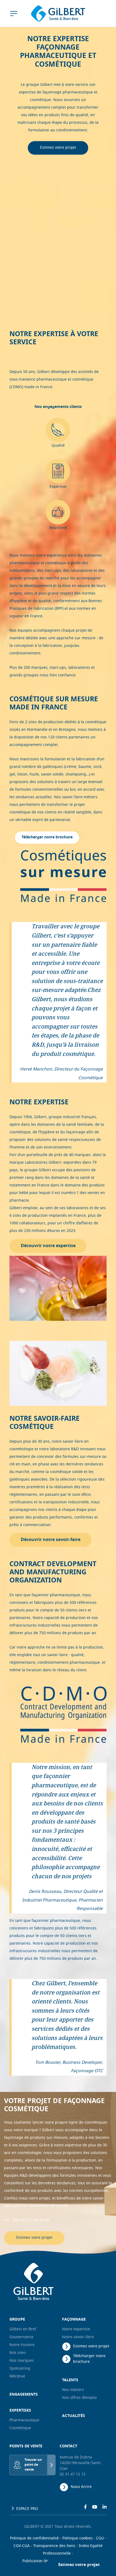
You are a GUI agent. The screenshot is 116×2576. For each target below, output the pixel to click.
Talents (70, 2380)
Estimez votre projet (58, 148)
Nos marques (22, 2361)
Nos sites (18, 2353)
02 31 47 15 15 (73, 2475)
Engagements (24, 2395)
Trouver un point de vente (33, 2465)
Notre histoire (22, 2345)
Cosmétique (20, 2428)
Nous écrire (81, 2487)
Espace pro (27, 2509)
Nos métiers (73, 2390)
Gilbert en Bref (23, 2329)
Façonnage (74, 2320)
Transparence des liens (54, 2546)
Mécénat (17, 2377)
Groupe (17, 2320)
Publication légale (39, 2561)
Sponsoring (20, 2369)
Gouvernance (21, 2337)
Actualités (74, 2416)
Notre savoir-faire (78, 2337)
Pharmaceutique (24, 2420)
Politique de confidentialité (34, 2538)
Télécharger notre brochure (89, 2359)
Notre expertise (76, 2329)
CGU (100, 2538)
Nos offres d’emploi (79, 2398)
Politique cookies (77, 2538)
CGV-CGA (22, 2546)
